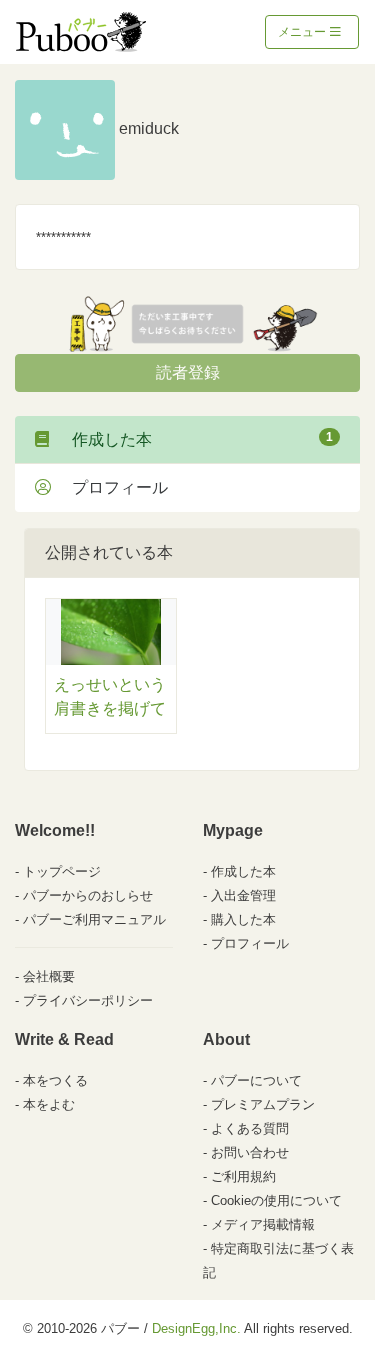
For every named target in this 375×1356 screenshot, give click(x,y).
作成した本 (194, 439)
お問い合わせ (250, 1152)
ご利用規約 (243, 1176)
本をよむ (49, 1104)
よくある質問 (250, 1128)
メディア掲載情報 (263, 1224)
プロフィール (112, 487)
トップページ (62, 871)
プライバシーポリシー (88, 1000)
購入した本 (243, 919)
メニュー (303, 32)
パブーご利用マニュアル (94, 919)
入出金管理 (243, 895)
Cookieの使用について (276, 1200)
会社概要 (49, 976)
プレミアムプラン (263, 1104)
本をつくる (55, 1080)
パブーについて (256, 1080)
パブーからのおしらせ (88, 895)
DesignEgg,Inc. (196, 1328)
